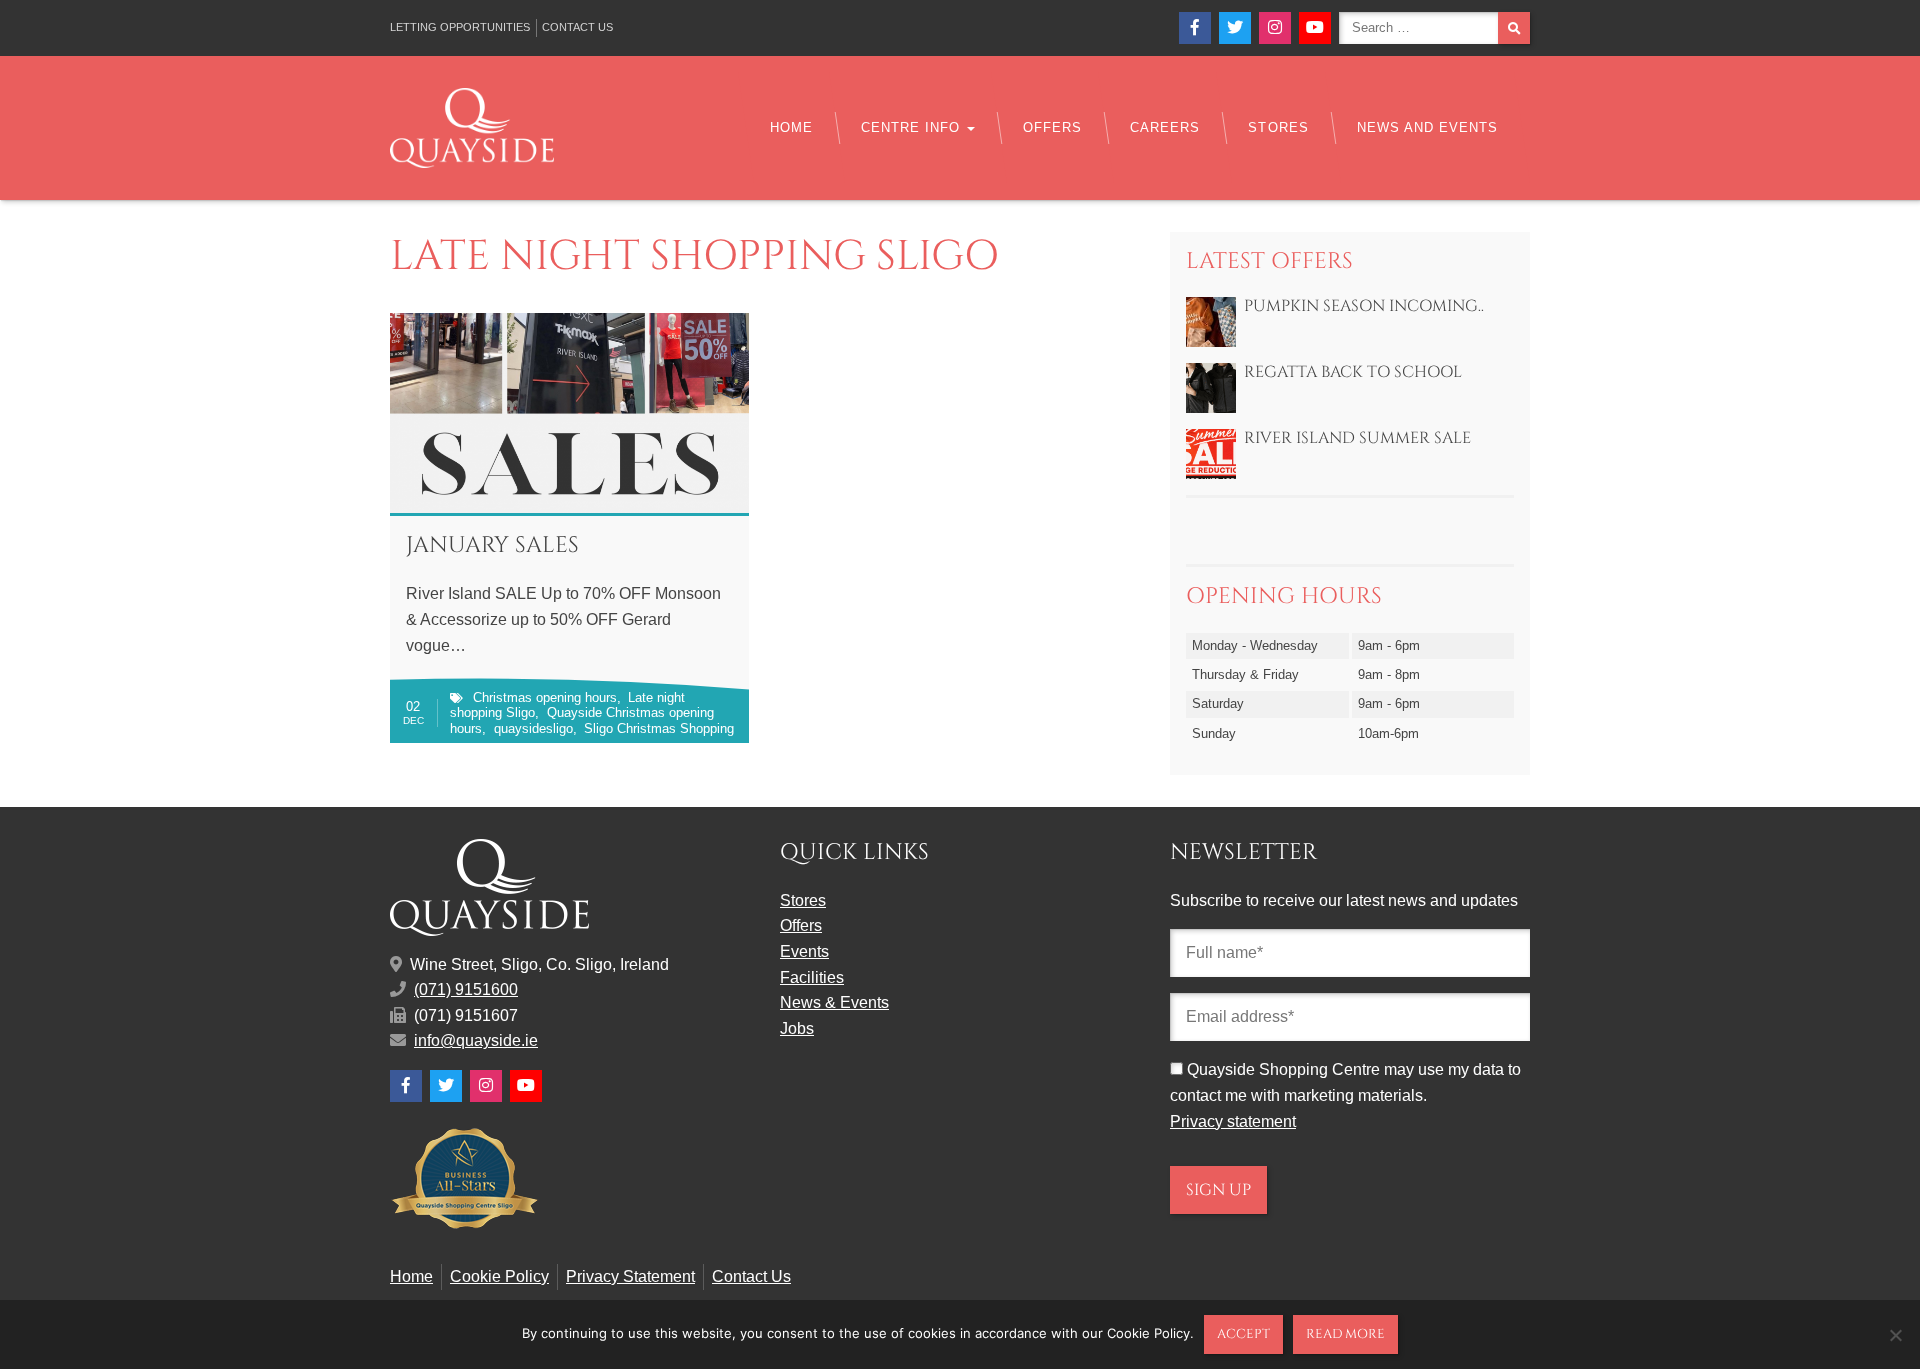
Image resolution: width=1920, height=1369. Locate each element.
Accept (1243, 1334)
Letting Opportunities (460, 27)
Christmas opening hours (545, 697)
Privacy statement (1233, 1121)
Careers (1165, 127)
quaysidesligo (533, 728)
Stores (1278, 127)
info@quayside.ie (476, 1040)
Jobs (797, 1028)
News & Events (834, 1002)
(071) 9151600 (466, 989)
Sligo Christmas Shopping (659, 728)
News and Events (1427, 127)
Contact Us (577, 27)
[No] (1895, 1335)
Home (791, 127)
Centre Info (913, 127)
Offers (1052, 127)
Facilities (812, 977)
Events (804, 951)
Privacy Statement (630, 1276)
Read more (1345, 1334)
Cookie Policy (499, 1276)
